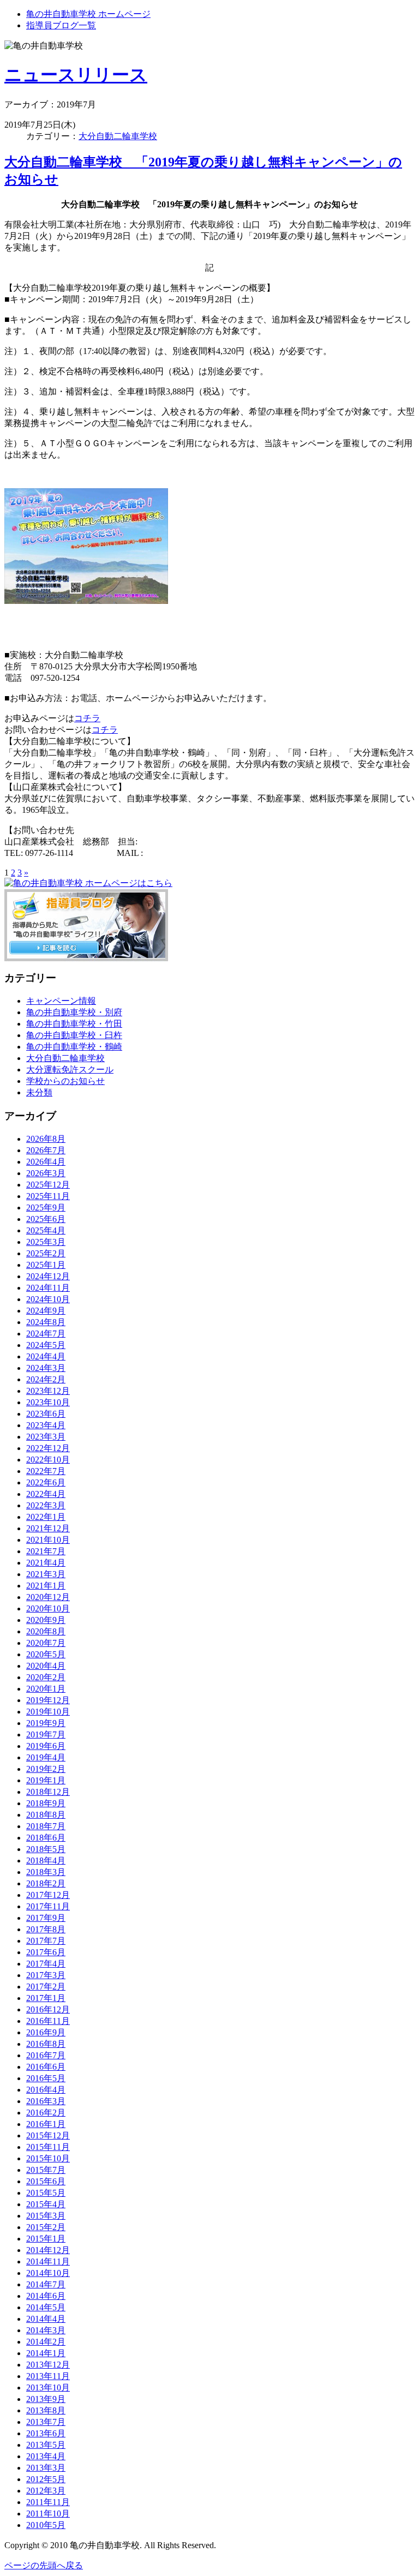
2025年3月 (46, 1242)
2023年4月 (46, 1425)
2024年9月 (46, 1311)
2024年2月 (46, 1379)
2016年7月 (46, 2055)
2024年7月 (46, 1334)
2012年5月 (46, 2479)
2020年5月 (46, 1654)
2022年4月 (46, 1494)
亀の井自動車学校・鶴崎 (74, 1047)
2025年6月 (46, 1219)
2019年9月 (46, 1723)
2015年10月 (48, 2158)
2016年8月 (46, 2044)
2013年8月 (46, 2410)
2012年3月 (46, 2491)
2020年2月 (46, 1677)
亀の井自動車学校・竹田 (74, 1024)
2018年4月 (46, 1861)
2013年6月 (46, 2433)
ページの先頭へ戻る (44, 2565)
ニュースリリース (76, 75)
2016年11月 (48, 2021)
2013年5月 (46, 2445)
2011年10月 (48, 2514)
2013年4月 (46, 2456)
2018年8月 (46, 1815)
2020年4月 (46, 1666)
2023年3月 (46, 1437)
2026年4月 (46, 1162)
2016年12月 (48, 2009)
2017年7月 (46, 1941)
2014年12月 (48, 2250)
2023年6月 (46, 1414)
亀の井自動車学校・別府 (74, 1012)
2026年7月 (46, 1150)
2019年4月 (46, 1757)
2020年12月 (48, 1597)
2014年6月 (46, 2296)
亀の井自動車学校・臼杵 (74, 1035)
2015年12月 (48, 2135)
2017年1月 (46, 1998)
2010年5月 (46, 2525)
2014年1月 (46, 2353)
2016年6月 (46, 2067)
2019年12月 (48, 1700)
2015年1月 (46, 2239)
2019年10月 (48, 1712)
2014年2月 (46, 2342)
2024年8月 (46, 1322)
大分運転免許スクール (70, 1070)
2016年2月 (46, 2113)
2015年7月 (46, 2170)
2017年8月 (46, 1929)
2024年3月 (46, 1368)
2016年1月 (46, 2124)
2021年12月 (48, 1528)
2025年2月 (46, 1253)
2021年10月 (48, 1540)
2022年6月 (46, 1482)
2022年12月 (48, 1448)
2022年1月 (46, 1517)
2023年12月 (48, 1391)
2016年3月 (46, 2101)
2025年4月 (46, 1230)
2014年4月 (46, 2319)
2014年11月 (48, 2262)
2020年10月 (48, 1608)
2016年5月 (46, 2078)
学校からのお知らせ (65, 1081)
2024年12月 (48, 1276)
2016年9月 (46, 2032)
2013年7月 (46, 2422)
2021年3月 (46, 1574)
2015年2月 (46, 2227)
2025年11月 (48, 1196)
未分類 (39, 1092)
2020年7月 (46, 1643)
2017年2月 (46, 1987)
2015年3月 (46, 2216)
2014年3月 (46, 2330)
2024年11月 (48, 1288)
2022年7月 (46, 1471)
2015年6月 (46, 2181)
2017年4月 (46, 1964)
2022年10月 (48, 1460)
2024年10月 (48, 1299)
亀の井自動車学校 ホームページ (88, 14)
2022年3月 (46, 1505)
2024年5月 (46, 1345)
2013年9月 (46, 2399)
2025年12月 (48, 1185)
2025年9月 (46, 1208)
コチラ (87, 718)
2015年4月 (46, 2204)
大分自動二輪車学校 (118, 136)
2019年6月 (46, 1746)
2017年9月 (46, 1918)
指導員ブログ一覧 (61, 25)
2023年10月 (48, 1402)
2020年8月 (46, 1631)
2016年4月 (46, 2090)
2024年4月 (46, 1356)
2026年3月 (46, 1173)
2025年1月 (46, 1265)
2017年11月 (48, 1906)
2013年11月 (48, 2376)
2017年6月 (46, 1952)
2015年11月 (48, 2147)
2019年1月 (46, 1780)
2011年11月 (48, 2502)
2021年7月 (46, 1551)
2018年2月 (46, 1883)
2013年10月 (48, 2388)
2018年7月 (46, 1826)
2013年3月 (46, 2468)
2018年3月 (46, 1872)
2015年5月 (46, 2193)
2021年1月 (46, 1586)
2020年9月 (46, 1620)
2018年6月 (46, 1838)
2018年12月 (48, 1792)
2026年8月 (46, 1139)
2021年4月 (46, 1563)
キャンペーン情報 (61, 1001)
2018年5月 (46, 1849)
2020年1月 (46, 1689)
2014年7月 (46, 2284)
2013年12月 (48, 2365)
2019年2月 (46, 1769)
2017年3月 (46, 1975)
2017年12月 (48, 1895)
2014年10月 (48, 2273)
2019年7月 (46, 1735)
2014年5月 (46, 2307)
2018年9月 (46, 1803)
